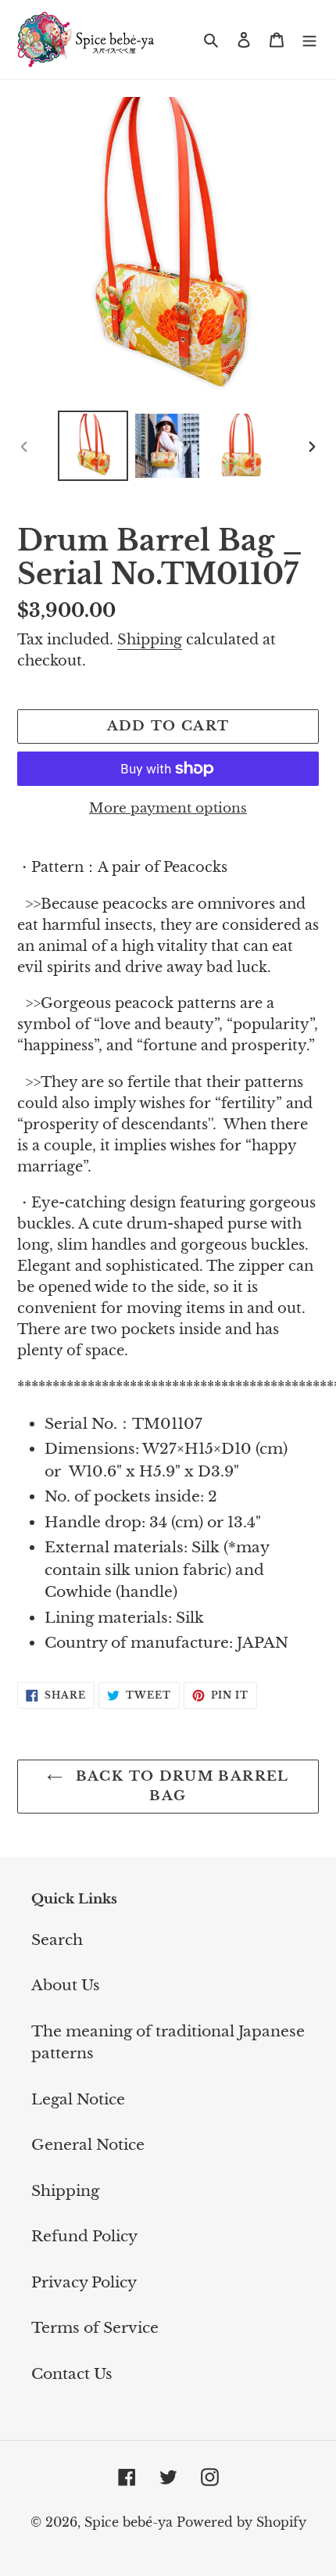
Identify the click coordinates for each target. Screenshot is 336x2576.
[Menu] (309, 39)
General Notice (88, 2145)
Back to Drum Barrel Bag (179, 1787)
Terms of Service (95, 2328)
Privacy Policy (84, 2282)
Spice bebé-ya (129, 2522)
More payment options (168, 808)
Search (57, 1940)
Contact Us (72, 2374)
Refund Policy (84, 2236)
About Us (66, 1985)
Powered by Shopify (241, 2522)
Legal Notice (78, 2099)
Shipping (150, 640)
